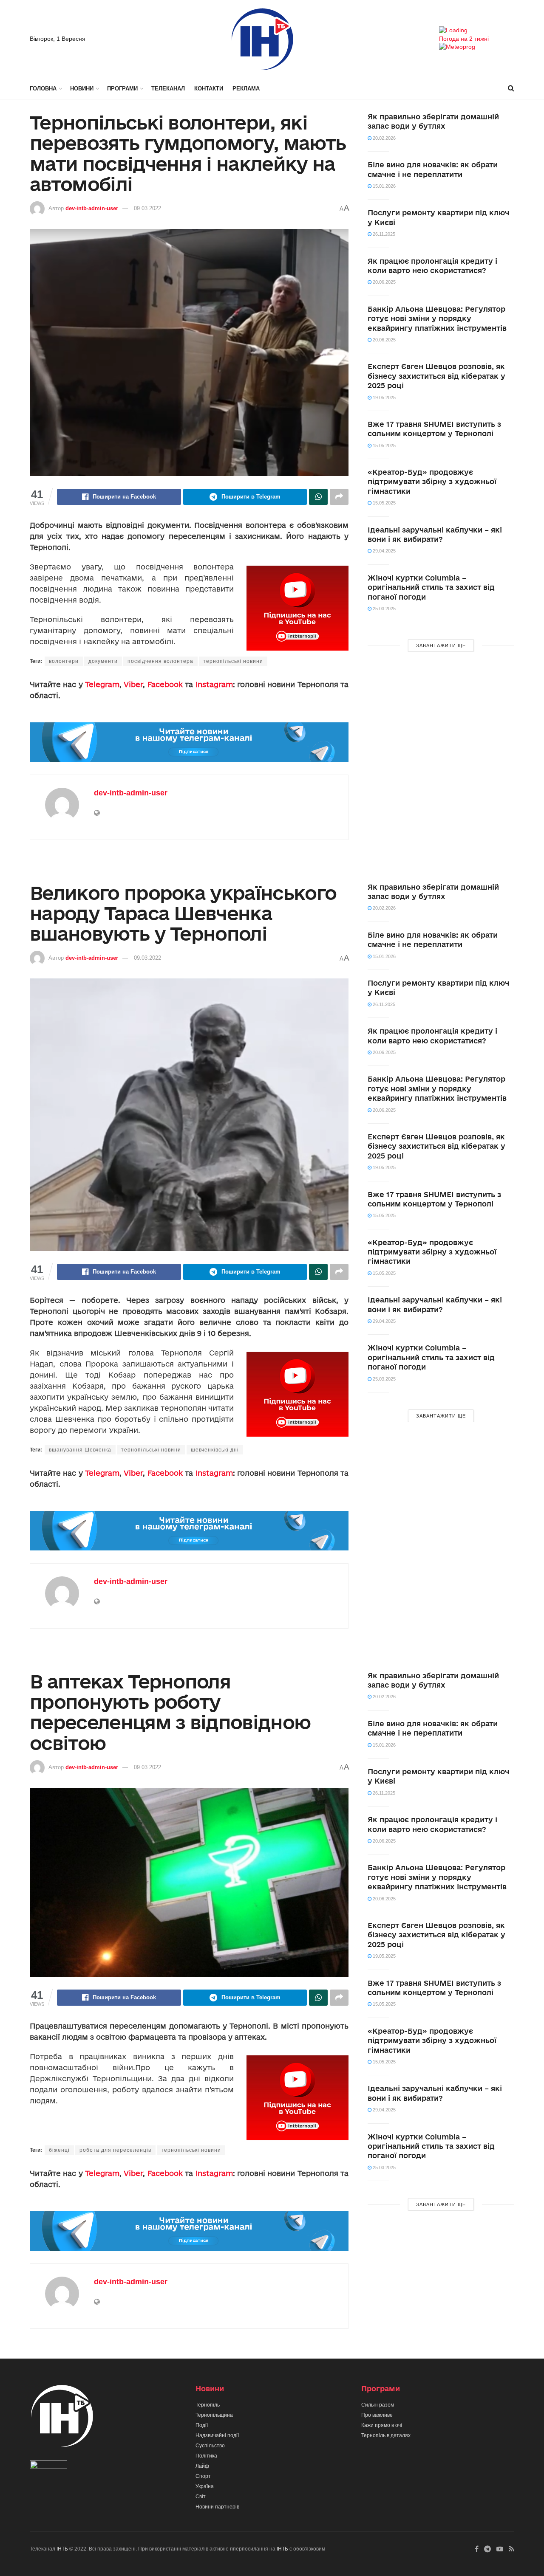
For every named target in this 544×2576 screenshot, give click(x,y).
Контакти (209, 89)
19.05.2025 (384, 397)
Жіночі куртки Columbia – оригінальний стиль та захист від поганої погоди (431, 587)
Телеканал (168, 89)
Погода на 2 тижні (464, 39)
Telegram (102, 684)
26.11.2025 (383, 234)
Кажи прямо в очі (382, 2425)
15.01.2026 (384, 186)
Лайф (202, 2466)
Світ (201, 2497)
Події (202, 2425)
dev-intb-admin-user (92, 208)
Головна (43, 89)
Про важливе (377, 2415)
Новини (82, 89)
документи (103, 661)
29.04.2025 (384, 551)
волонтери (64, 661)
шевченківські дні (215, 1450)
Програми (122, 89)
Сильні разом (378, 2405)
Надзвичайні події (217, 2435)
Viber (133, 684)
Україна (205, 2486)
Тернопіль (208, 2405)
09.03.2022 (147, 208)
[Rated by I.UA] (48, 2466)
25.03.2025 (384, 609)
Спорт (203, 2476)
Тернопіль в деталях (386, 2435)
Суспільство (210, 2446)
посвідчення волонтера (160, 661)
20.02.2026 (384, 138)
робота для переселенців (115, 2150)
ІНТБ (62, 2549)
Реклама (246, 89)
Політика (206, 2456)
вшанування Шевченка (80, 1450)
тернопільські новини (233, 661)
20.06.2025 (384, 282)
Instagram (214, 684)
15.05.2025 (384, 445)
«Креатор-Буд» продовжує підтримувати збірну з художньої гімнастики (432, 482)
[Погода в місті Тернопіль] (477, 31)
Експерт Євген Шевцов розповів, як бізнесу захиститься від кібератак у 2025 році (436, 376)
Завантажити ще (441, 645)
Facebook (165, 684)
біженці (59, 2150)
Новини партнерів (217, 2507)
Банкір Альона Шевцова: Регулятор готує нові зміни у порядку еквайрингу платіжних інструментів (437, 318)
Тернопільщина (214, 2415)
